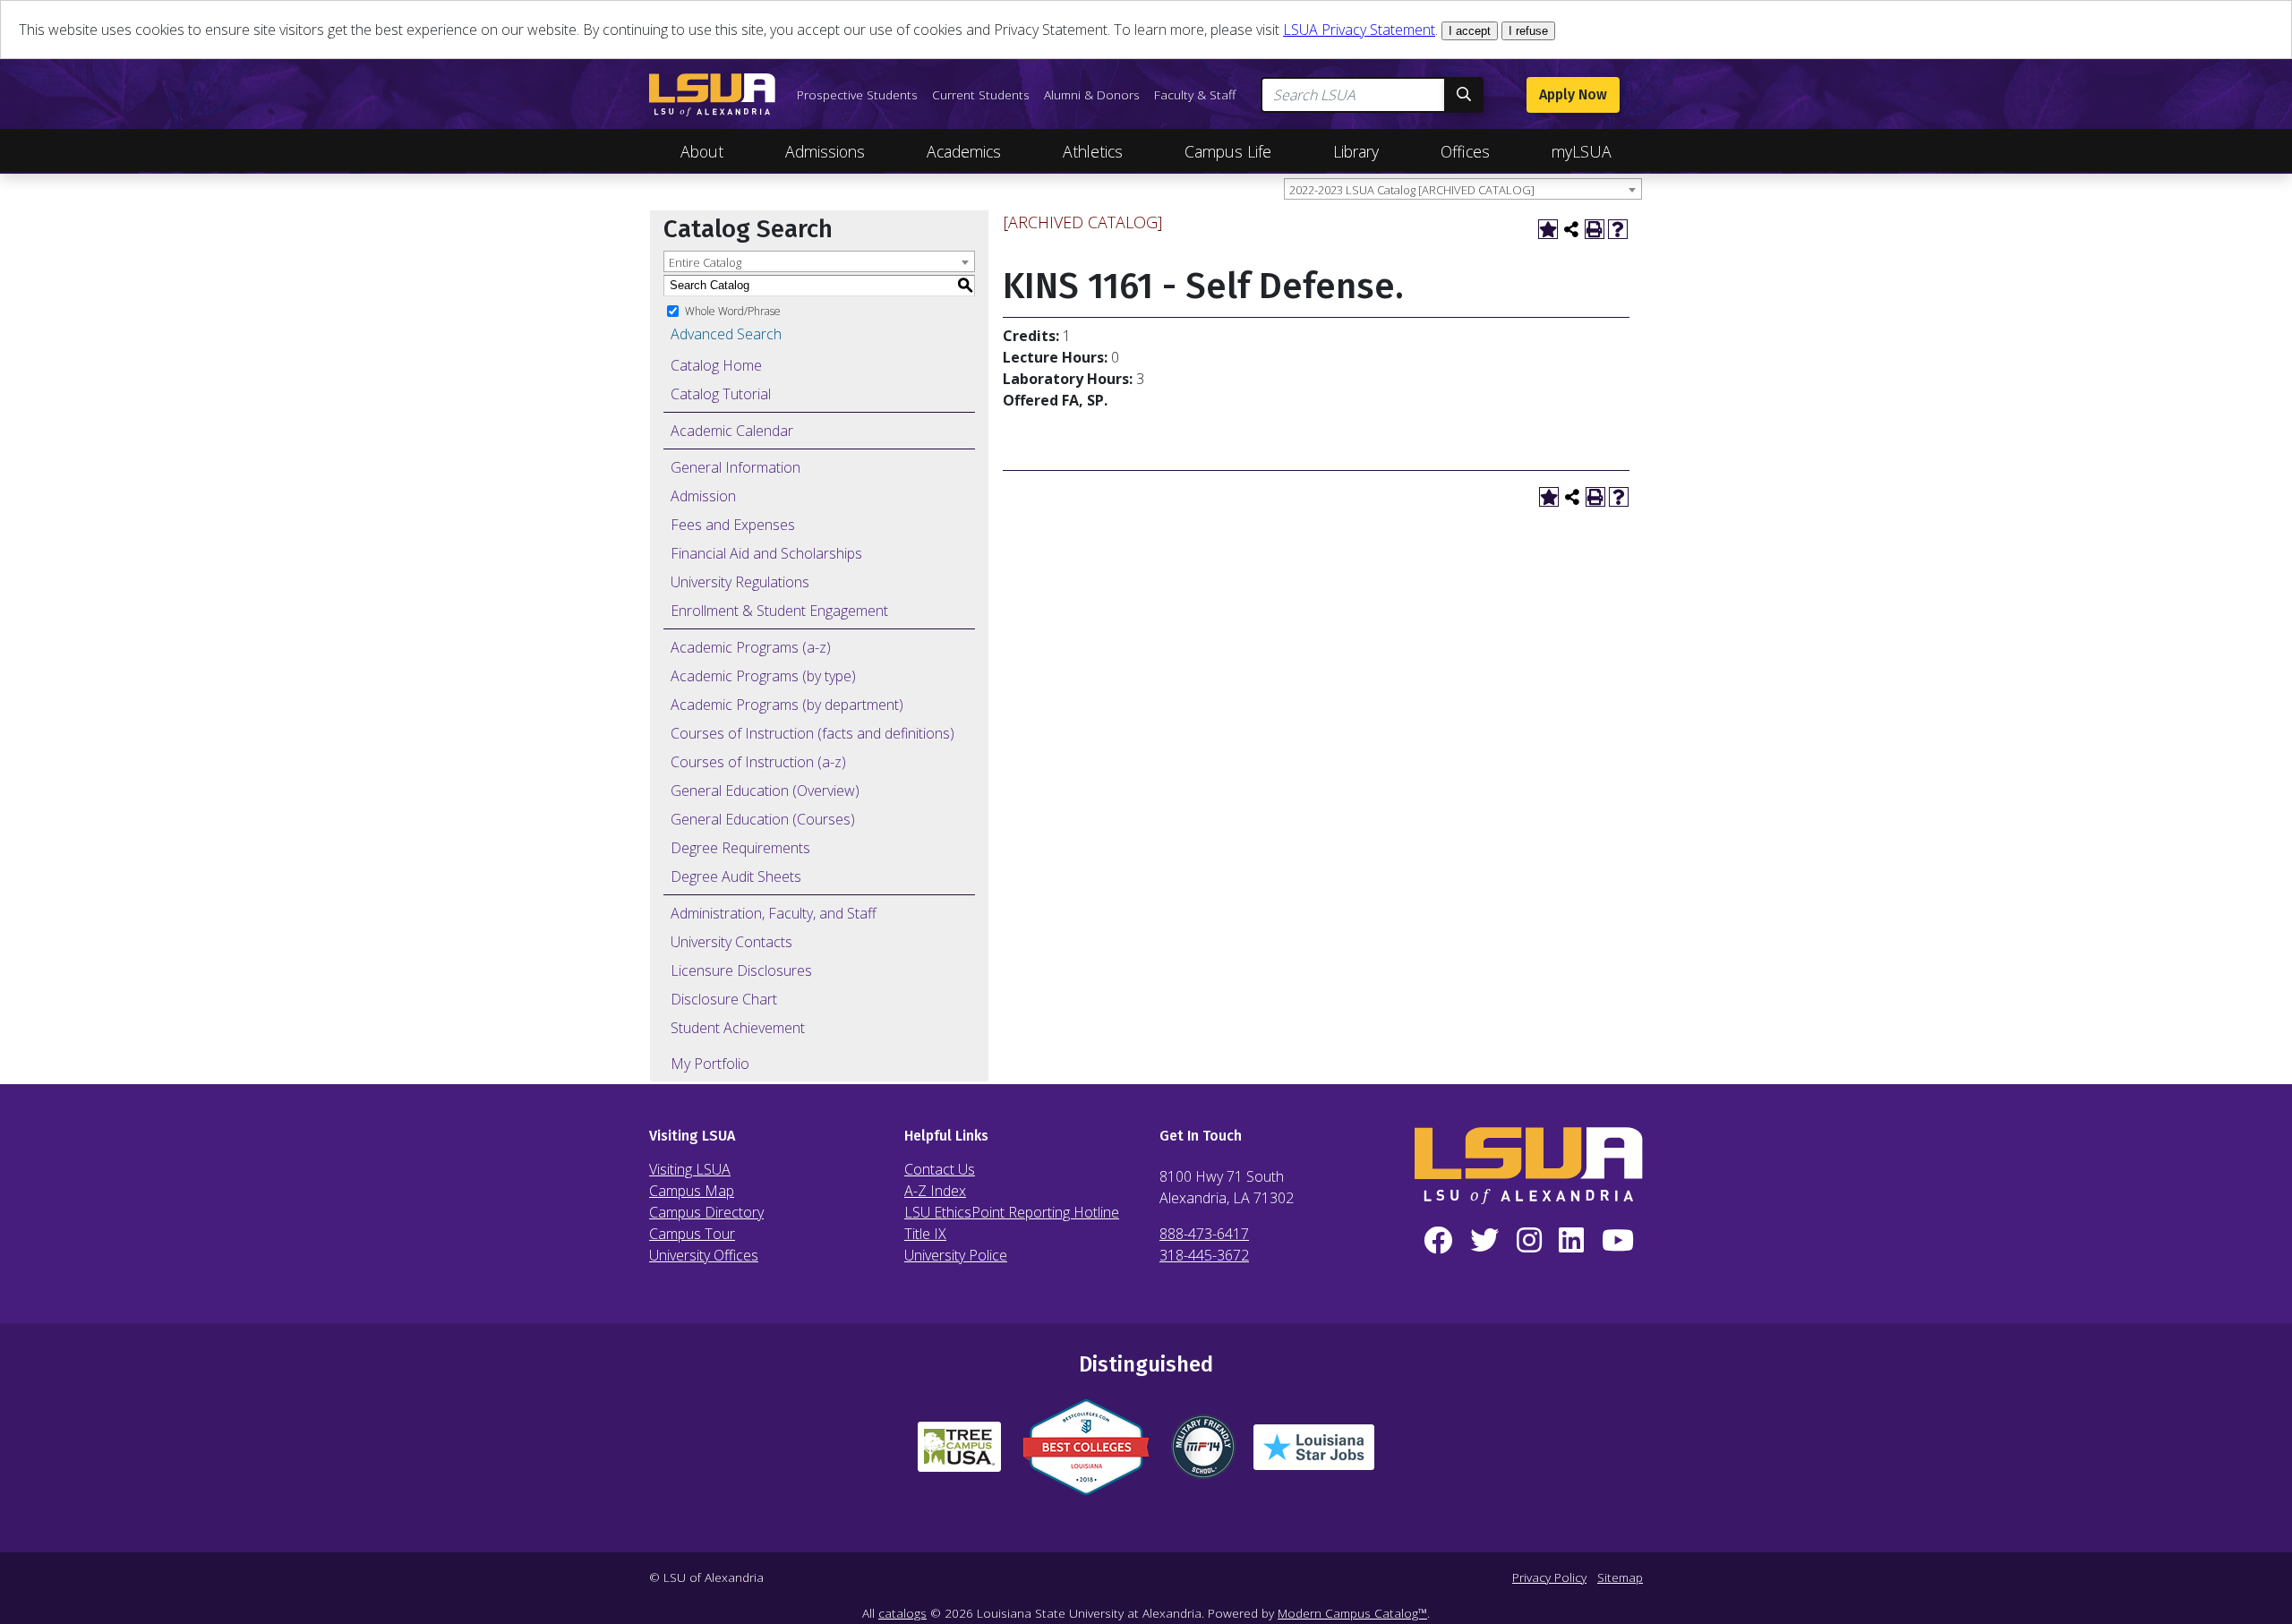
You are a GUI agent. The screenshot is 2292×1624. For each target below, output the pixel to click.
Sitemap (1620, 1577)
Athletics (1093, 151)
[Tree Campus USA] (959, 1454)
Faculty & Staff (1195, 94)
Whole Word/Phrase (733, 310)
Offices (1465, 151)
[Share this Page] (1571, 229)
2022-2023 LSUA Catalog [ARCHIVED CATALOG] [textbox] (1412, 190)
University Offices (704, 1255)
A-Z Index (935, 1191)
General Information (735, 467)
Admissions (825, 151)
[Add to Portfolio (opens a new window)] (1548, 229)
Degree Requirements (740, 848)
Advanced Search (726, 334)
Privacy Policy (1549, 1577)
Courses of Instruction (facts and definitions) (812, 733)
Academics (964, 151)
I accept (1470, 31)
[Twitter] (1484, 1241)
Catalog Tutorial (721, 394)
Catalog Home (716, 365)
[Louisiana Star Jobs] (1314, 1454)
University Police (956, 1255)
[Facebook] (1438, 1241)
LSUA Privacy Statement (1359, 30)
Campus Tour (692, 1234)
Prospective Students (857, 94)
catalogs (902, 1613)
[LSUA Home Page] (712, 95)
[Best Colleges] (1086, 1454)
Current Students (981, 94)
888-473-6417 (1204, 1234)
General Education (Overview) (765, 791)
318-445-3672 (1204, 1255)
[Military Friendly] (1203, 1454)
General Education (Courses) (763, 819)
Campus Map (692, 1191)
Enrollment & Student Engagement (779, 611)
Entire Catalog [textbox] (705, 262)
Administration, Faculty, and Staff (774, 913)
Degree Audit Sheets (736, 876)
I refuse (1528, 31)
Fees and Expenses (733, 525)
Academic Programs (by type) (763, 676)
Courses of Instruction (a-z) (758, 762)
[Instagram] (1529, 1241)
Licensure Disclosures (741, 970)
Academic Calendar (732, 431)
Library (1356, 151)
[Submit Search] (1464, 95)
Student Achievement (738, 1028)
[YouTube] (1618, 1241)
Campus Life (1228, 151)
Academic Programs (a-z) (751, 647)
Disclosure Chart (724, 999)
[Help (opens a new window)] (1618, 229)
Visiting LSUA (690, 1169)
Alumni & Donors (1092, 94)
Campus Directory (706, 1212)
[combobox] (1463, 189)
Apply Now (1573, 94)
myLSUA (1582, 151)
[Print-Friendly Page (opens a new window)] (1595, 229)
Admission (703, 496)
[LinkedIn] (1571, 1241)
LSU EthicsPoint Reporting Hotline (1012, 1212)
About (702, 151)
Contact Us (940, 1169)
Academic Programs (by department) (787, 705)
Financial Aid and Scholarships (766, 553)
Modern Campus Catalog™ (1352, 1613)
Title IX (925, 1234)
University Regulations (740, 582)
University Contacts (731, 942)
